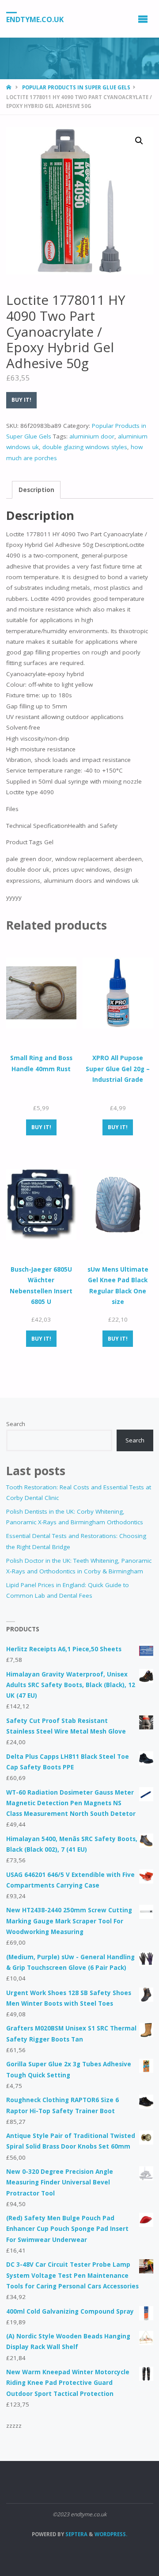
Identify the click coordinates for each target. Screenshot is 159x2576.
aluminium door (92, 436)
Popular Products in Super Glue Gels (76, 87)
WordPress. (111, 2534)
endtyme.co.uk (35, 19)
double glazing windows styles (85, 447)
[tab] (36, 490)
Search (16, 1424)
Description (36, 490)
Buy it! (21, 400)
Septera (76, 2534)
